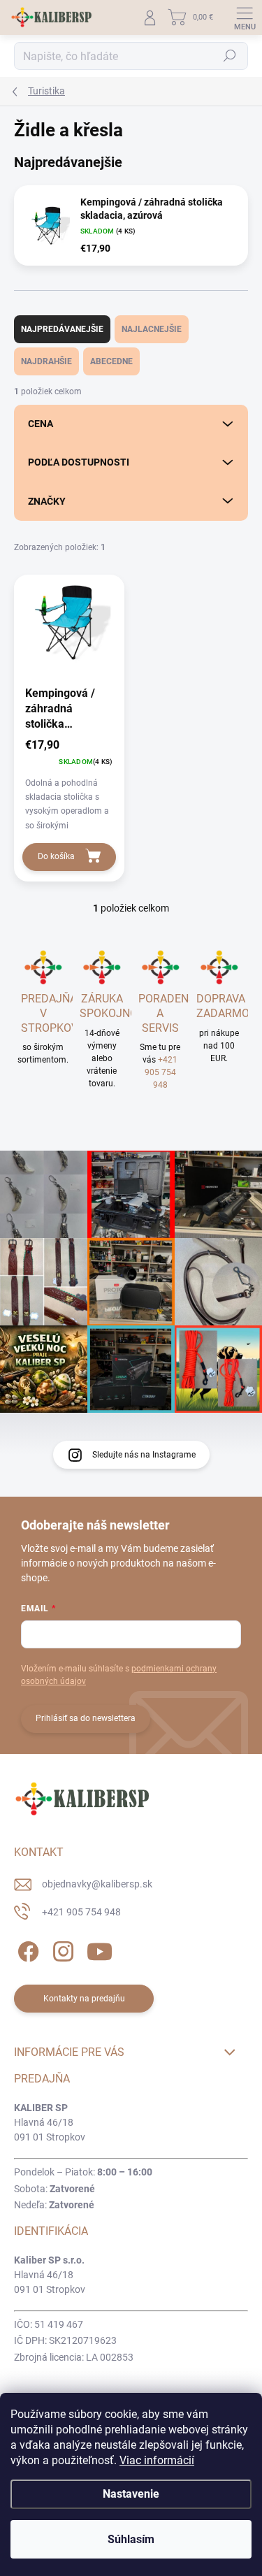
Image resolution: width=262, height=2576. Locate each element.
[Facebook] (26, 1949)
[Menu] (245, 17)
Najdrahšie (46, 361)
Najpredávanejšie (62, 329)
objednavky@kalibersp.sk (97, 1884)
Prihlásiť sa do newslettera (86, 1718)
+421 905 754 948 (161, 1072)
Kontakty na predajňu (84, 1999)
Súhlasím (131, 2539)
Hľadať (230, 56)
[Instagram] (61, 1949)
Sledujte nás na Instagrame (144, 1455)
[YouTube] (100, 1949)
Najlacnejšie (152, 329)
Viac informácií (157, 2460)
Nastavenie (131, 2494)
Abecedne (111, 361)
